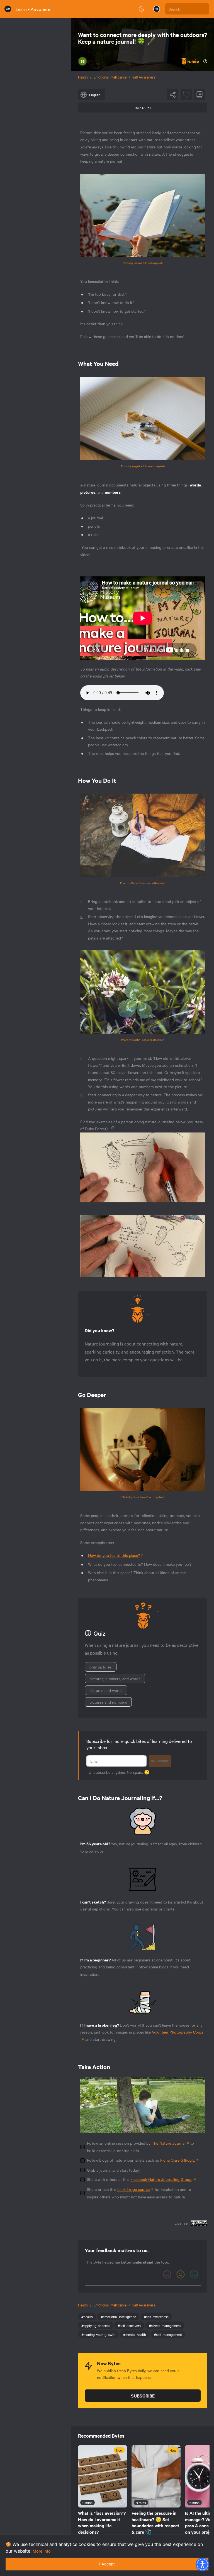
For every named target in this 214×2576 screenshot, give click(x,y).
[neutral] (181, 2274)
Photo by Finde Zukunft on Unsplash (143, 1497)
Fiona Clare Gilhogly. (178, 2160)
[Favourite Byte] (186, 95)
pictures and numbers (108, 1702)
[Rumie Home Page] (8, 9)
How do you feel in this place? (114, 1555)
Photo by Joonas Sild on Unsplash (143, 263)
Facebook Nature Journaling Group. (161, 2179)
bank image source (133, 2189)
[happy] (194, 2274)
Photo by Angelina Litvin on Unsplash (143, 466)
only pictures (101, 1667)
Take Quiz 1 (143, 107)
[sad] (167, 2274)
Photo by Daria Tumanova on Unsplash (143, 883)
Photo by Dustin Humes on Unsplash (143, 1040)
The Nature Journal (168, 2143)
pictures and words (106, 1690)
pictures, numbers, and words (115, 1679)
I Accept (107, 2564)
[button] (202, 2564)
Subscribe (160, 1761)
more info (42, 2551)
